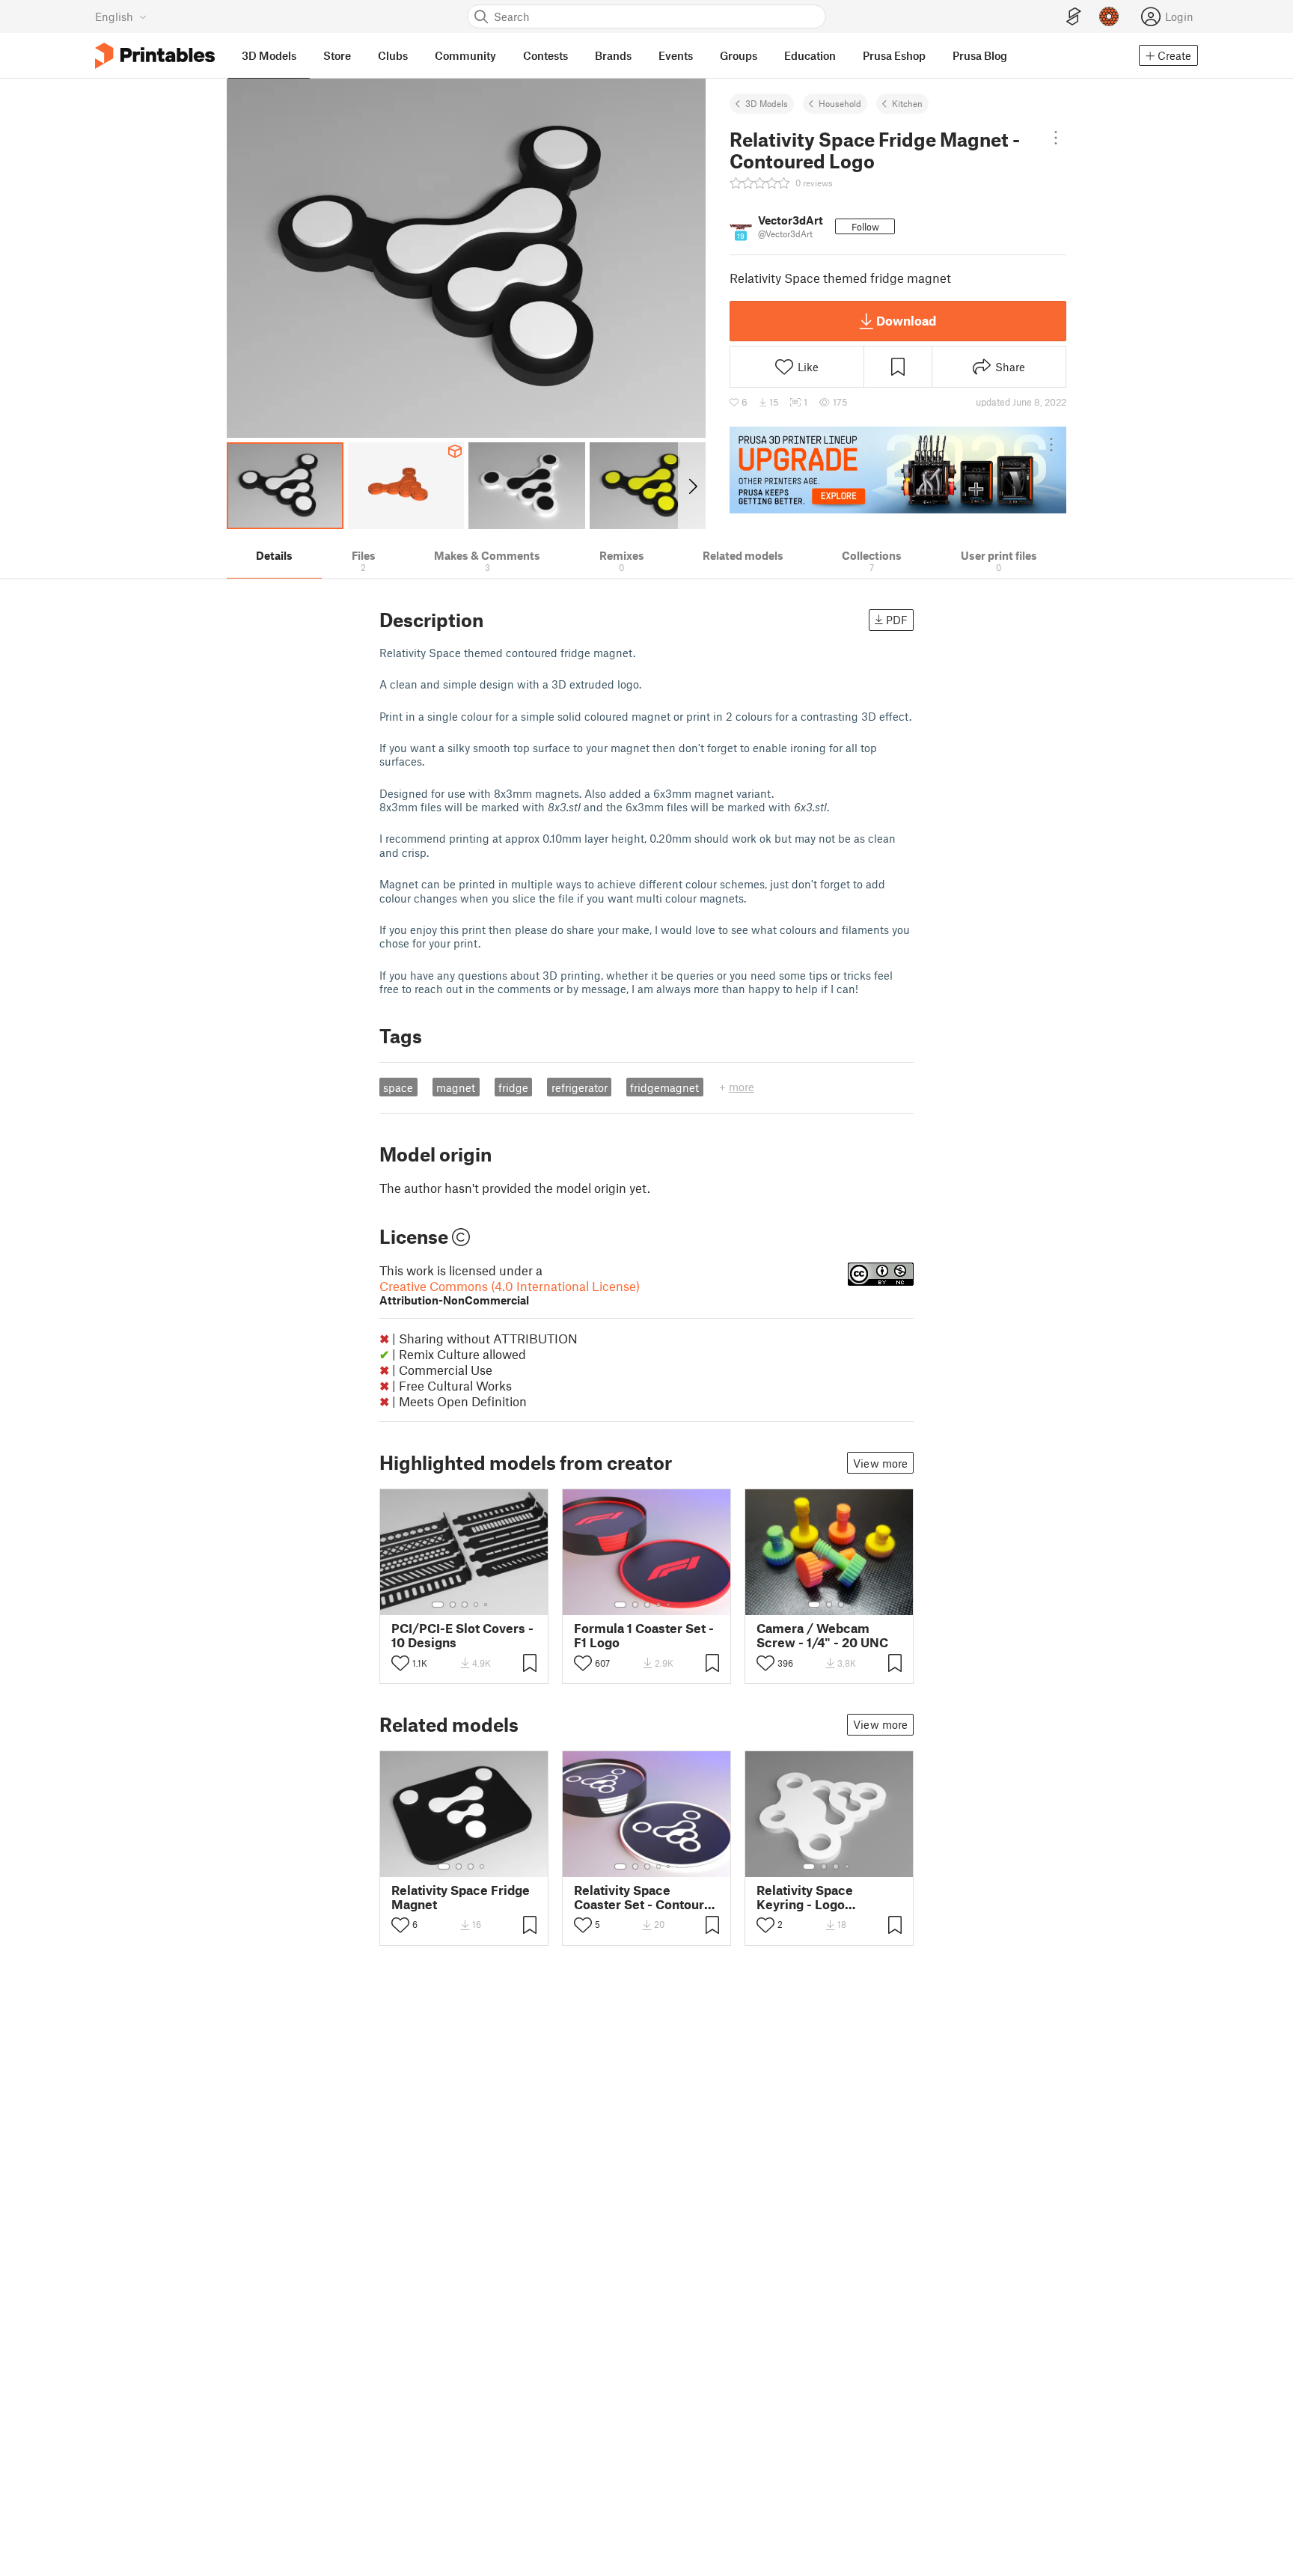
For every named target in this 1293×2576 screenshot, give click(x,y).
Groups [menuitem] (739, 55)
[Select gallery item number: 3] (465, 1605)
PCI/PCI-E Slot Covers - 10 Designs (462, 1635)
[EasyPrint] (1074, 17)
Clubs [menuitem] (393, 55)
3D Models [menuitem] (269, 55)
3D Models (767, 103)
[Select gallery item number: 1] (438, 1605)
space (398, 1087)
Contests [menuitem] (545, 55)
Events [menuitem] (676, 55)
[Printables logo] (155, 56)
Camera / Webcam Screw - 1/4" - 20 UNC (822, 1635)
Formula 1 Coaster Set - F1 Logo (644, 1635)
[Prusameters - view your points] (1109, 16)
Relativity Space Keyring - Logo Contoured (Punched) (821, 1897)
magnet (456, 1087)
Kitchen (907, 103)
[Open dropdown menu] (1055, 138)
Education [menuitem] (810, 55)
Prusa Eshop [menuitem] (894, 55)
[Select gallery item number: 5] (487, 1605)
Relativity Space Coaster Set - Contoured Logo (646, 1897)
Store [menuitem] (337, 55)
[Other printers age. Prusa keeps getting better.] (898, 470)
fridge (513, 1087)
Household (840, 103)
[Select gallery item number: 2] (453, 1605)
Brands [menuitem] (613, 55)
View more (880, 1463)
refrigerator (580, 1087)
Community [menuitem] (465, 55)
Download (906, 320)
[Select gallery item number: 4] (477, 1605)
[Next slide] (692, 486)
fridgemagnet (664, 1087)
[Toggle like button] (400, 1663)
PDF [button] (897, 620)
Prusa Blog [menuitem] (980, 55)
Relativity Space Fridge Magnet (461, 1897)
